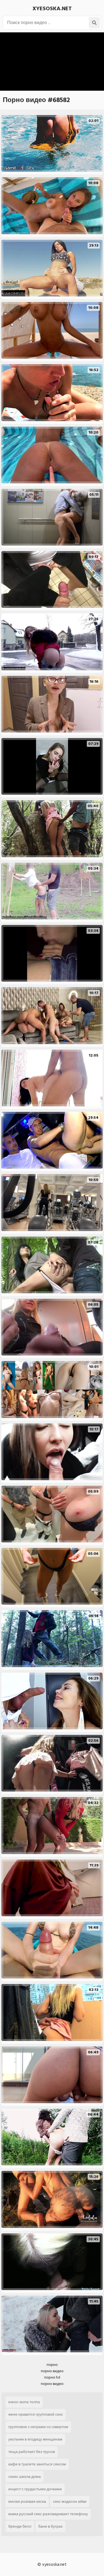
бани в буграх (50, 2526)
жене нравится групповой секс (36, 2414)
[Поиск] (94, 23)
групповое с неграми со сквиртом (38, 2427)
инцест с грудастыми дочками (35, 2489)
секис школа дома (25, 2477)
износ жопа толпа (24, 2402)
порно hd (52, 2377)
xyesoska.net (52, 9)
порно (52, 2365)
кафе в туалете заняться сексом (37, 2464)
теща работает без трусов (32, 2452)
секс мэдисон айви (70, 2501)
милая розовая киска (27, 2501)
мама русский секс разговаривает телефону (48, 2514)
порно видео (52, 2371)
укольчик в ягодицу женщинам (35, 2439)
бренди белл (20, 2526)
